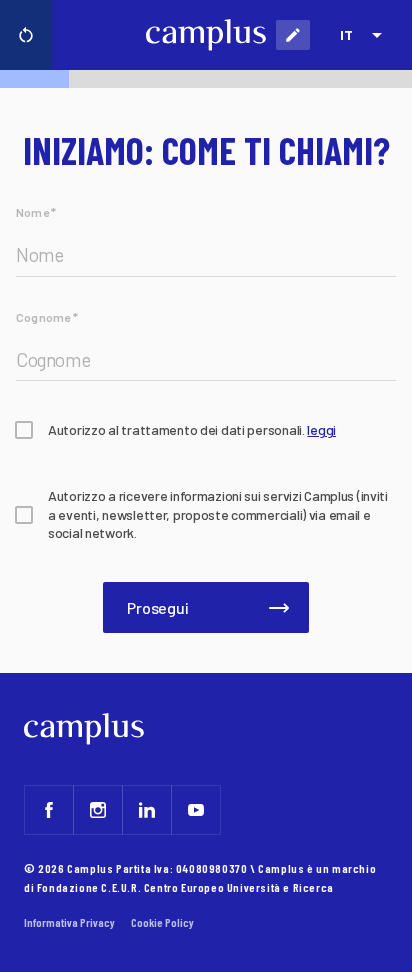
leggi (321, 429)
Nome (36, 212)
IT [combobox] (346, 34)
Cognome (47, 317)
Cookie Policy (162, 922)
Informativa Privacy (69, 922)
